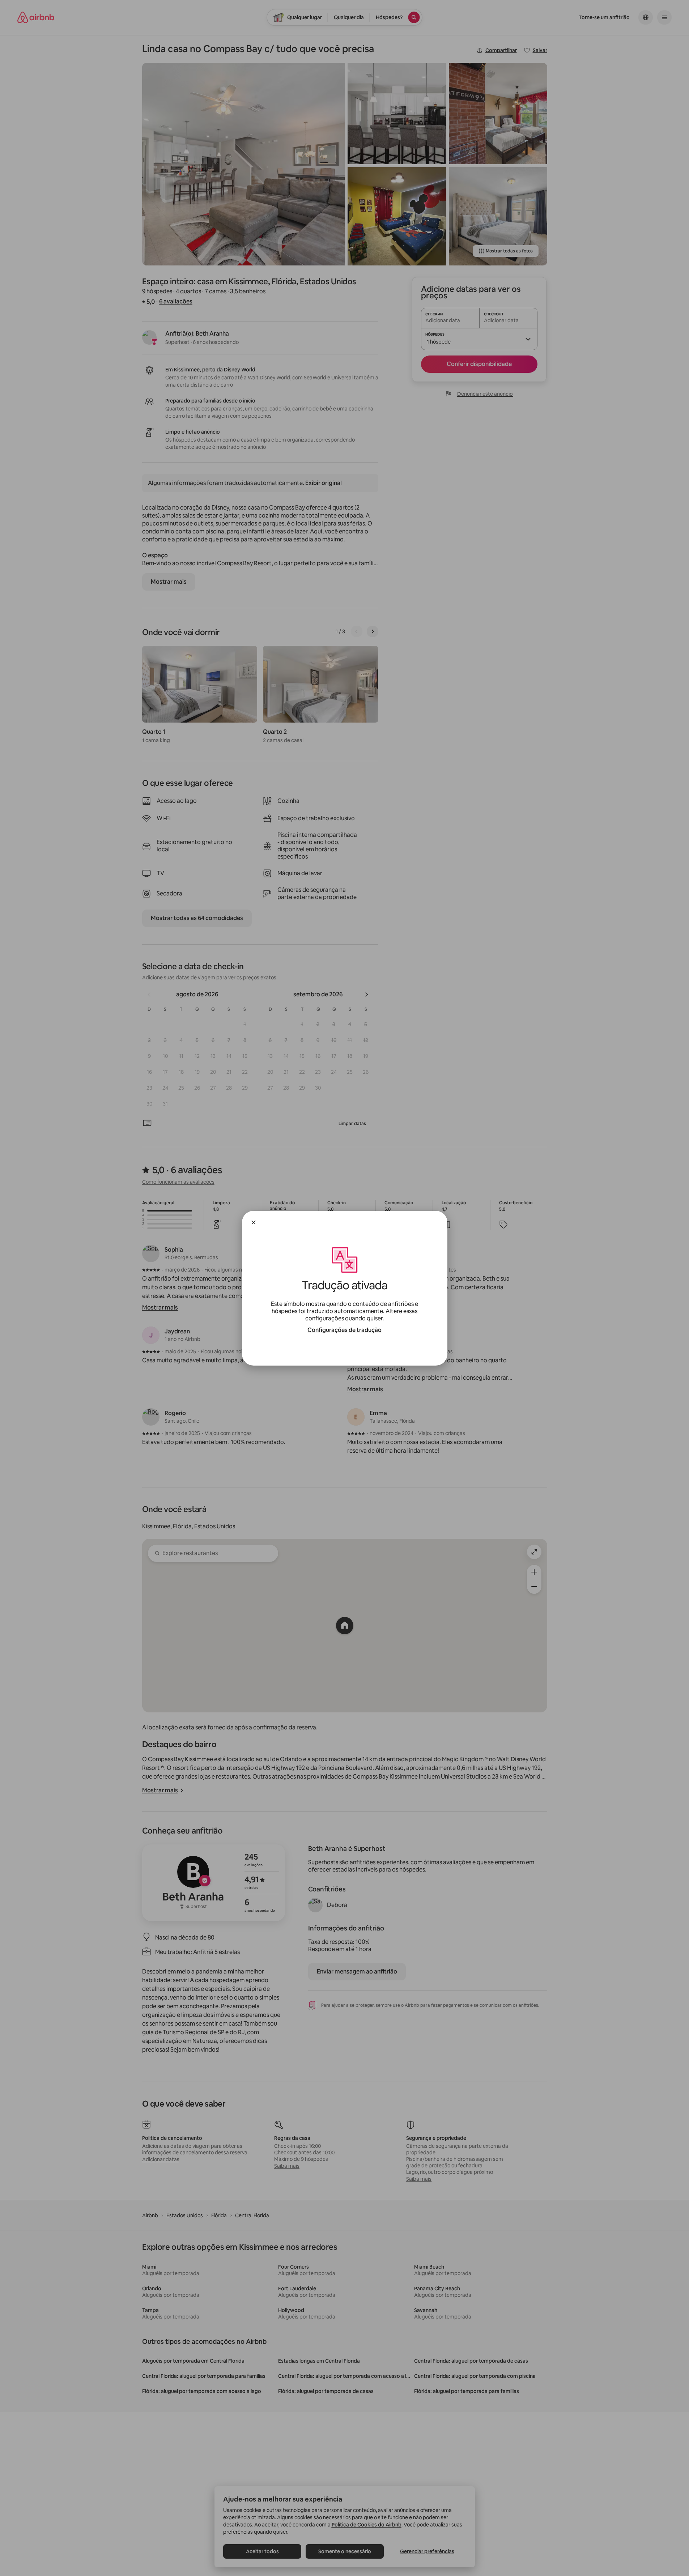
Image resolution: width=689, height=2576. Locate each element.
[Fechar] (254, 1222)
